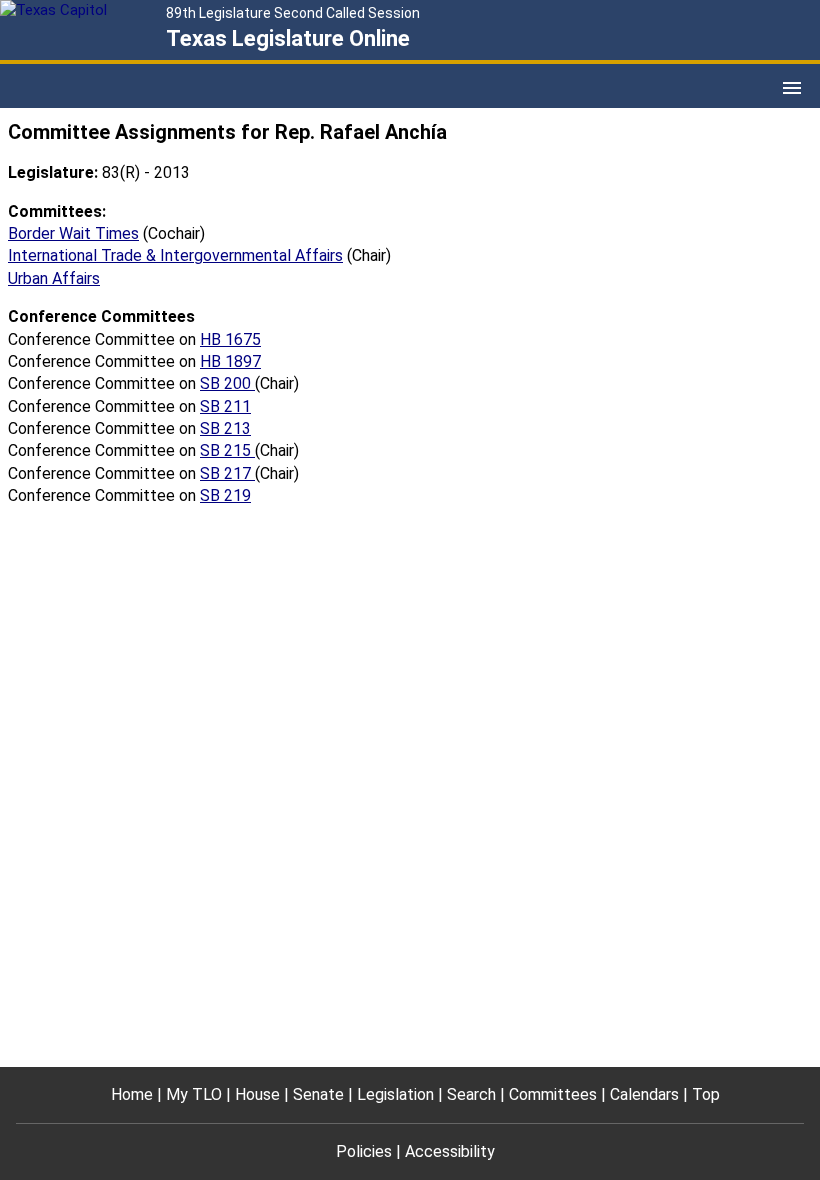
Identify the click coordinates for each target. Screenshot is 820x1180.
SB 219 (225, 495)
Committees (553, 1094)
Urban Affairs (54, 278)
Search (471, 1094)
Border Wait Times (73, 233)
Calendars (644, 1094)
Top (706, 1094)
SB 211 (225, 406)
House (257, 1094)
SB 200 (227, 383)
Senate (318, 1094)
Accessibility (450, 1151)
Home (132, 1094)
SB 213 (225, 428)
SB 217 (227, 473)
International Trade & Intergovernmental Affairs (175, 255)
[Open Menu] (792, 88)
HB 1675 (230, 339)
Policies (364, 1151)
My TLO (194, 1094)
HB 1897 (230, 361)
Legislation (395, 1094)
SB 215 (227, 450)
